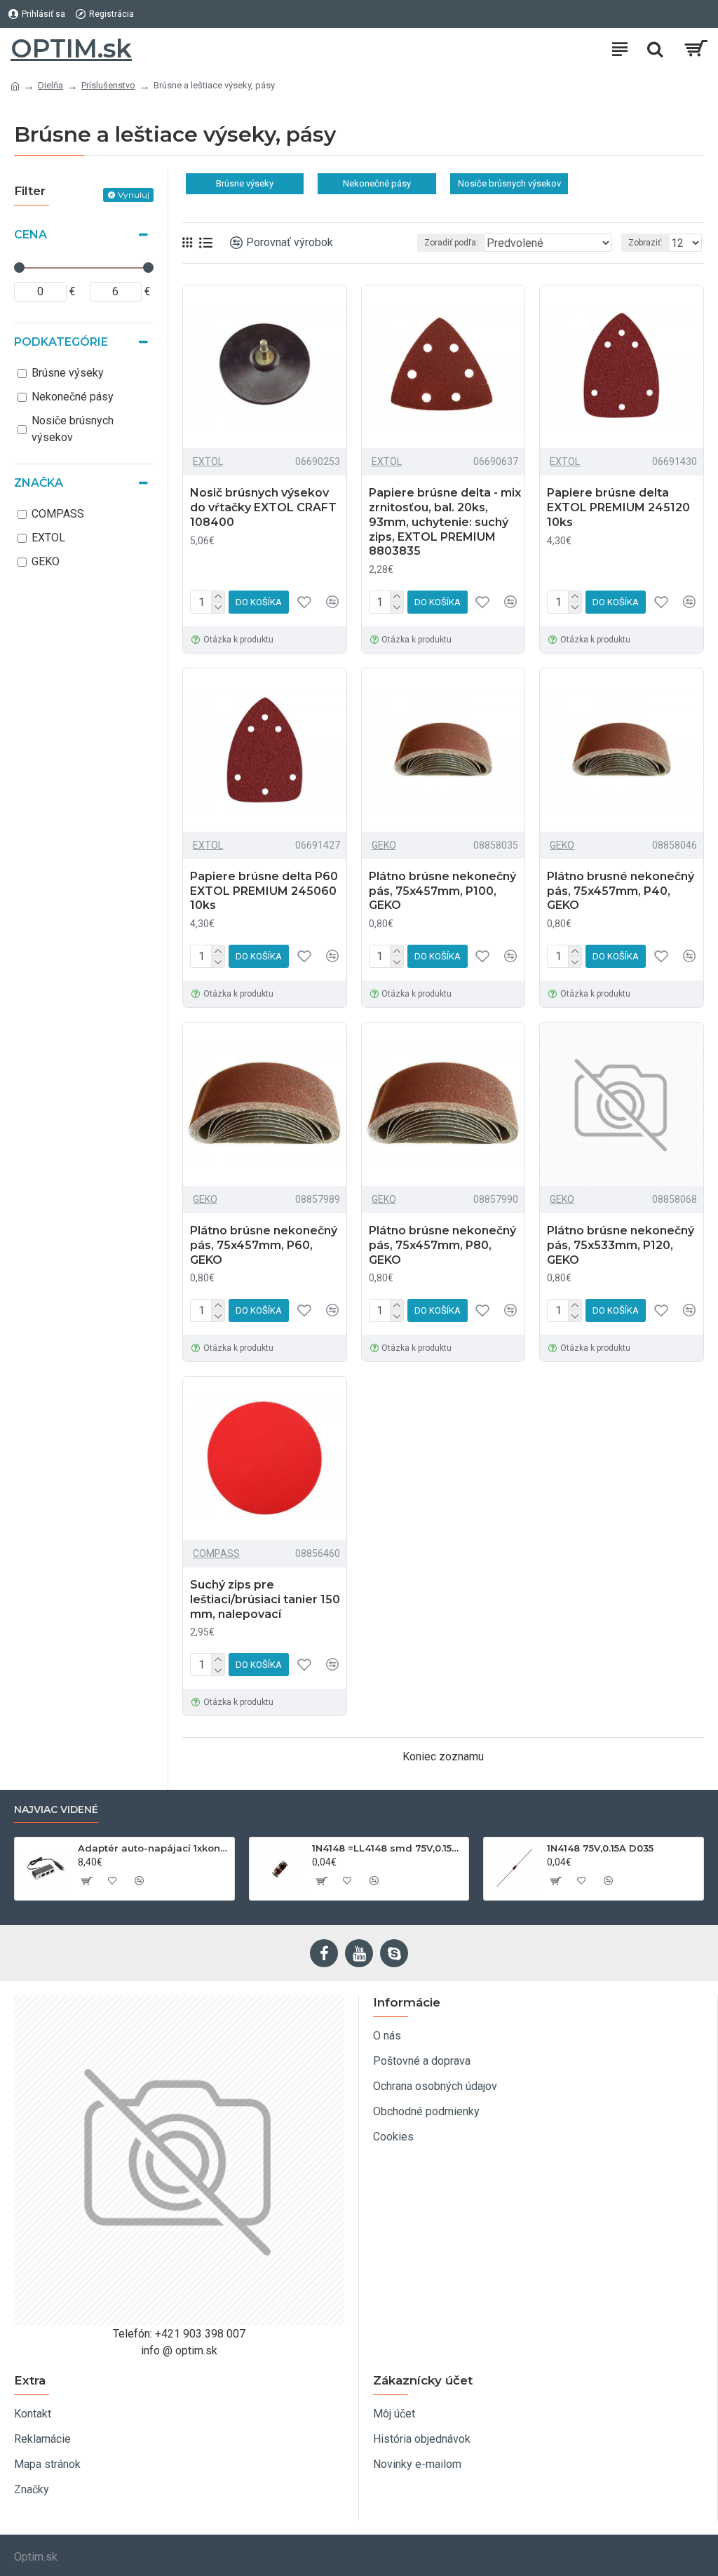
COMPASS (216, 1553)
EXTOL (208, 461)
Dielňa (50, 85)
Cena (31, 235)
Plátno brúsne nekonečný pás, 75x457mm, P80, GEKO (442, 1245)
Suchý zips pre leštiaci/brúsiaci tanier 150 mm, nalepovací (265, 1599)
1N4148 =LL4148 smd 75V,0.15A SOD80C (388, 1848)
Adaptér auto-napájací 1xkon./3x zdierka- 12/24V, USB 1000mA (154, 1848)
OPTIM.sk (71, 48)
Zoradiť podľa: (451, 243)
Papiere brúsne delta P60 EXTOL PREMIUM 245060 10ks (264, 891)
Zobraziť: (645, 243)
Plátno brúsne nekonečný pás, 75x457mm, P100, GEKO (442, 891)
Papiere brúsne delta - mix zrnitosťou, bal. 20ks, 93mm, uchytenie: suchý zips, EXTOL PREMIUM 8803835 (445, 522)
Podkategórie (61, 342)
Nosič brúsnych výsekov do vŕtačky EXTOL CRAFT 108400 (263, 507)
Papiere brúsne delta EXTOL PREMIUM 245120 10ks (618, 507)
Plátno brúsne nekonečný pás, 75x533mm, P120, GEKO (621, 1245)
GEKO (384, 845)
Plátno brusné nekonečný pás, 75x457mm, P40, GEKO (621, 891)
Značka (39, 483)
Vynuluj (134, 195)
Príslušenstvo (108, 85)
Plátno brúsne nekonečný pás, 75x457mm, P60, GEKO (264, 1245)
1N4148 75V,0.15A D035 (600, 1848)
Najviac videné (56, 1810)
